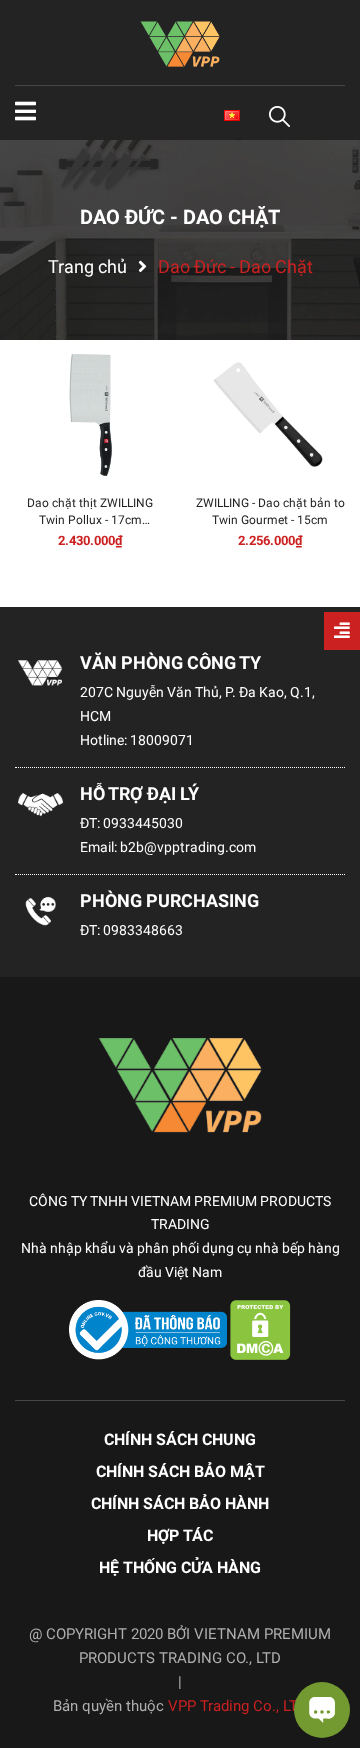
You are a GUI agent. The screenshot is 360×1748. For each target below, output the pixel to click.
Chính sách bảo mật (180, 1471)
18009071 (162, 740)
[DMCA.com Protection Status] (260, 1328)
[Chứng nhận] (150, 1328)
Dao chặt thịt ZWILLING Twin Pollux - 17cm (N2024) (90, 520)
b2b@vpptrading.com (188, 847)
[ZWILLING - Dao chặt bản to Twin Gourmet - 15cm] (270, 415)
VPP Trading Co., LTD (238, 1706)
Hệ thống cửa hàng (180, 1567)
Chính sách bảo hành (180, 1503)
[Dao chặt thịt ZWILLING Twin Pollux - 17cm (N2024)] (90, 415)
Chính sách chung (180, 1439)
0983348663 (143, 930)
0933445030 (143, 823)
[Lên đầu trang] (35, 1653)
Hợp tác (180, 1535)
